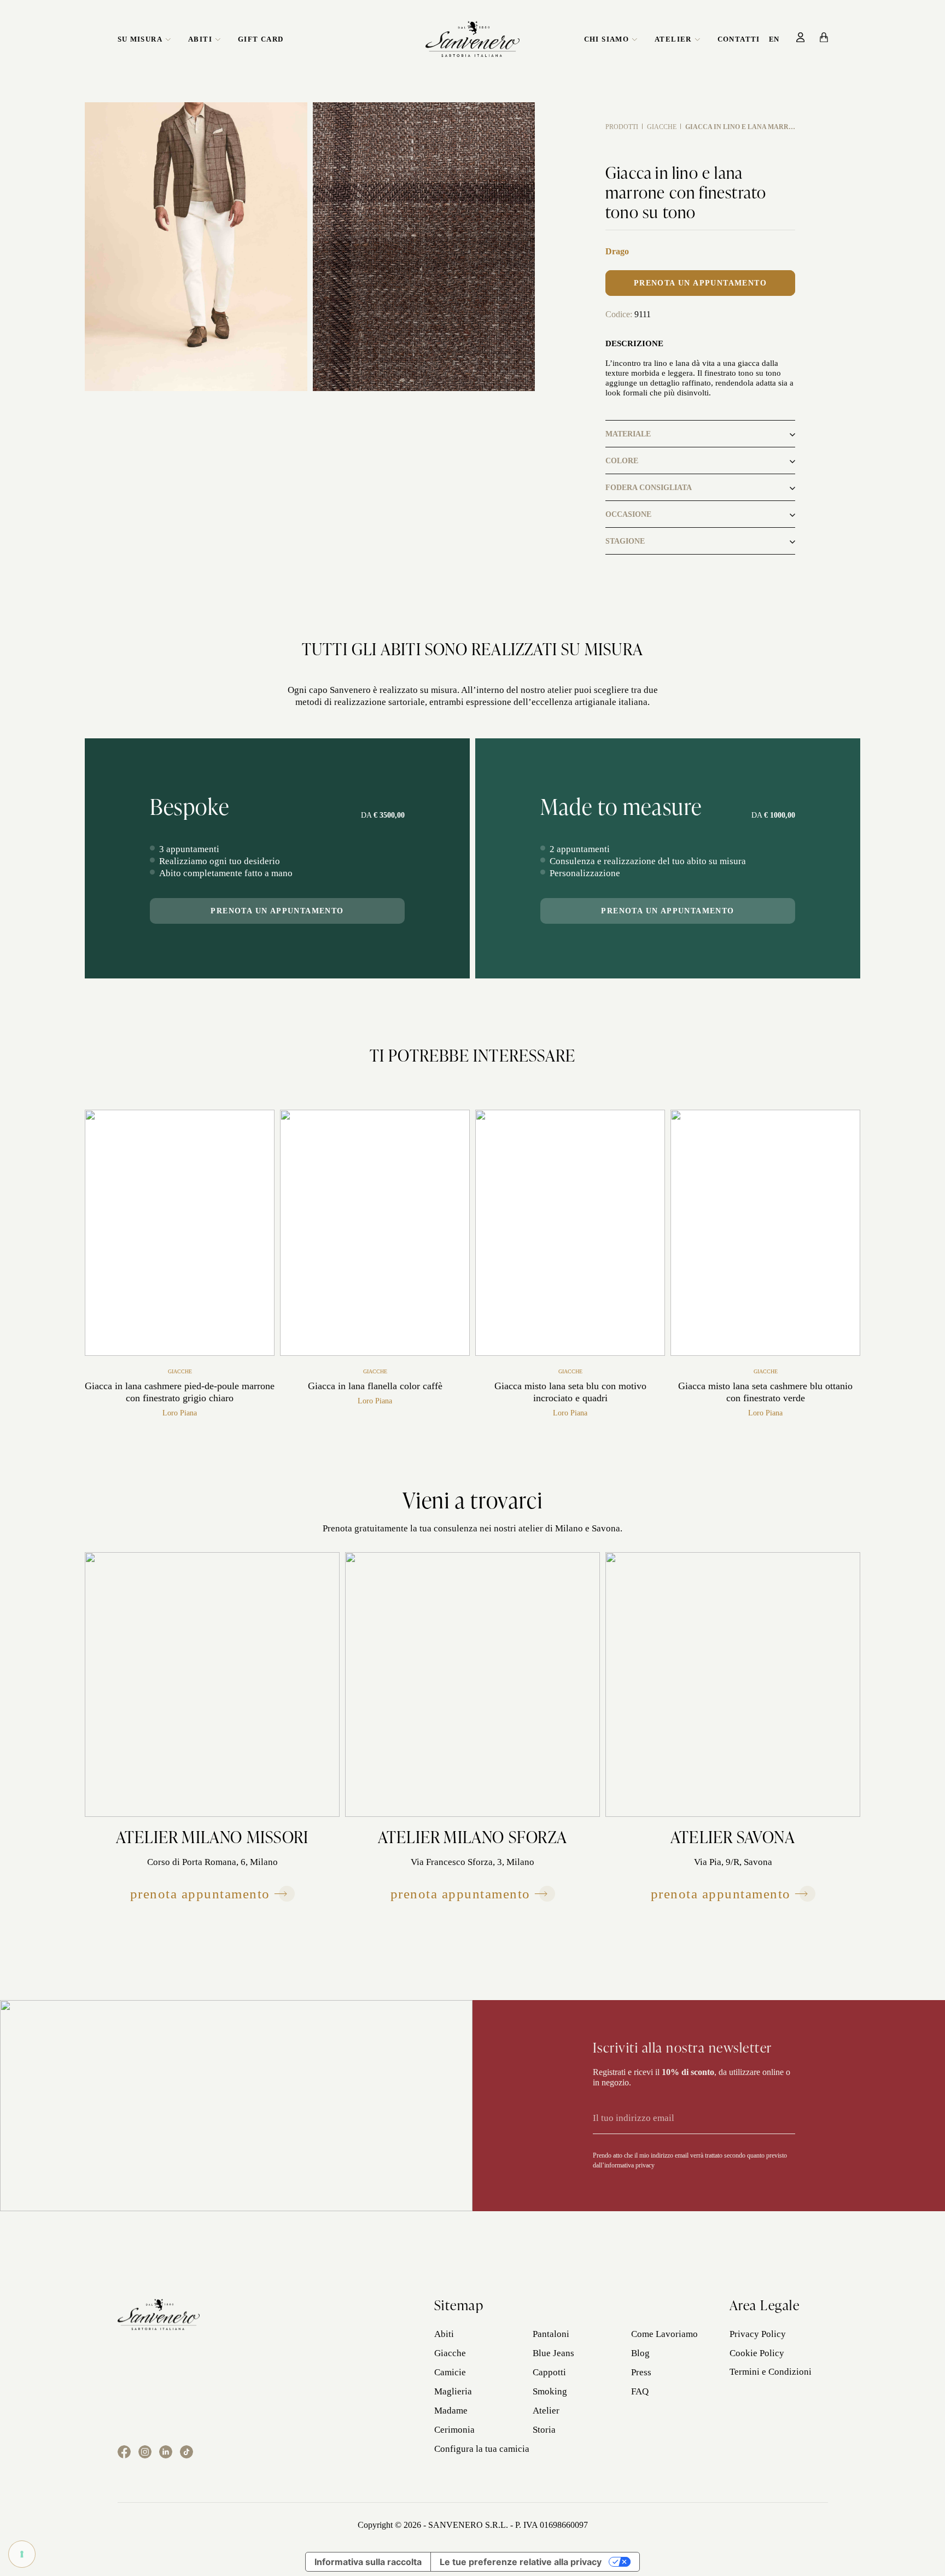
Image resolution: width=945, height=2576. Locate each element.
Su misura (140, 39)
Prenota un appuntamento (700, 283)
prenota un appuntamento (277, 911)
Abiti (200, 39)
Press (641, 2372)
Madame (451, 2411)
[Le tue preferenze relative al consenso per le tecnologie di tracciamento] (22, 2554)
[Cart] (824, 37)
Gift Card (261, 39)
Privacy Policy (758, 2334)
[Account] (801, 37)
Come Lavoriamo (664, 2334)
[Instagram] (145, 2452)
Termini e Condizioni (771, 2372)
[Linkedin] (166, 2452)
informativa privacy (629, 2165)
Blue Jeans (553, 2353)
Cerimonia (454, 2430)
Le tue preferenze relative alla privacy (521, 2562)
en (774, 39)
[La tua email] (679, 2118)
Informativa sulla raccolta (368, 2562)
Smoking (550, 2391)
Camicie (450, 2372)
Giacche (662, 127)
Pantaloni (551, 2334)
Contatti (739, 39)
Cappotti (549, 2372)
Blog (640, 2353)
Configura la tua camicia (482, 2449)
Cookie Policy (757, 2353)
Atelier (673, 39)
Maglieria (453, 2391)
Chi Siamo (607, 39)
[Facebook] (124, 2452)
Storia (544, 2430)
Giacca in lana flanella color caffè (375, 1386)
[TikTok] (186, 2452)
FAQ (640, 2391)
